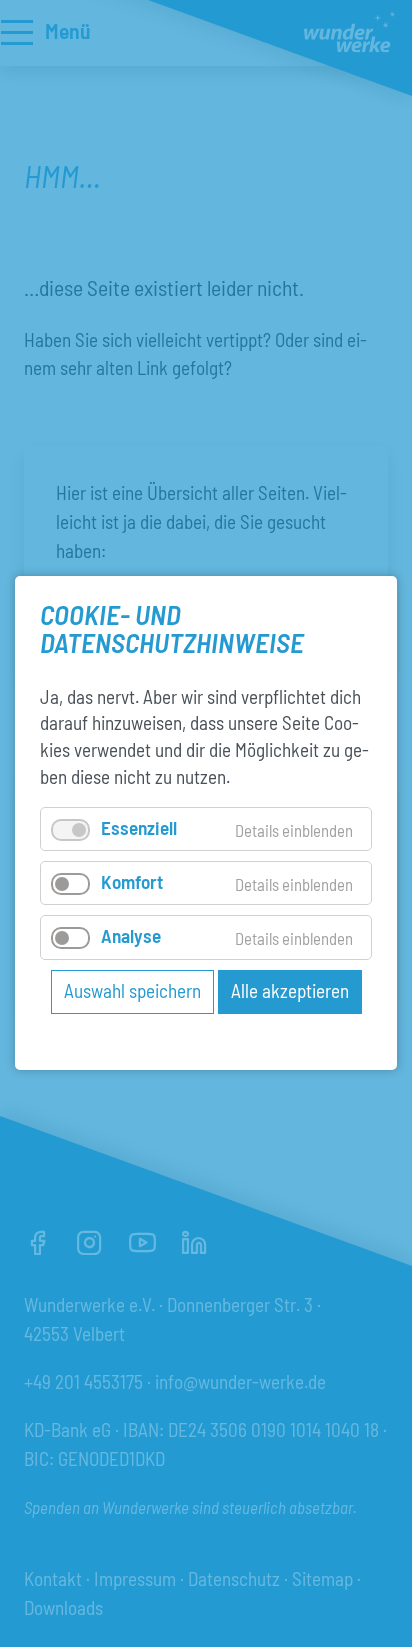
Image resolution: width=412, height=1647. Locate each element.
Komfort (132, 882)
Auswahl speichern (132, 990)
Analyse (131, 936)
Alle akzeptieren (290, 990)
